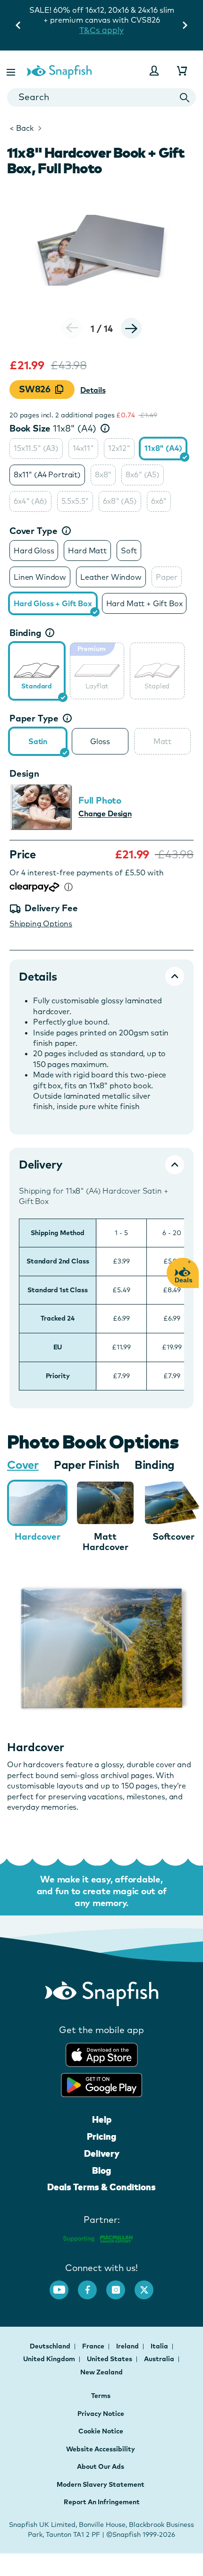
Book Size (53, 428)
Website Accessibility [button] (101, 2449)
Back (21, 128)
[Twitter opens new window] (149, 2285)
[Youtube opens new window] (64, 2285)
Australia (160, 2359)
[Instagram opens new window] (120, 2285)
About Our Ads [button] (101, 2466)
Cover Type (34, 531)
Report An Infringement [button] (102, 2502)
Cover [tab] (23, 1465)
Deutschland (51, 2346)
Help (102, 2119)
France (94, 2346)
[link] (37, 670)
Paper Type (34, 718)
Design (24, 773)
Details (93, 390)
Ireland (128, 2346)
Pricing (101, 2136)
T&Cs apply (101, 30)
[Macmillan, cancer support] (97, 2237)
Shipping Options (41, 924)
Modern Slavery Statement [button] (101, 2484)
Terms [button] (101, 2396)
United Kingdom (50, 2359)
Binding (25, 633)
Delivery (102, 2153)
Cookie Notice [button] (101, 2431)
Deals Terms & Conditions (101, 2187)
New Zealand (101, 2372)
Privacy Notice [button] (101, 2414)
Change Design (105, 813)
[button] (12, 71)
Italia (160, 2346)
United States (110, 2359)
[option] (36, 449)
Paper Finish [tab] (87, 1465)
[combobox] (101, 97)
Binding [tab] (155, 1465)
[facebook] (92, 2285)
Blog (101, 2170)
